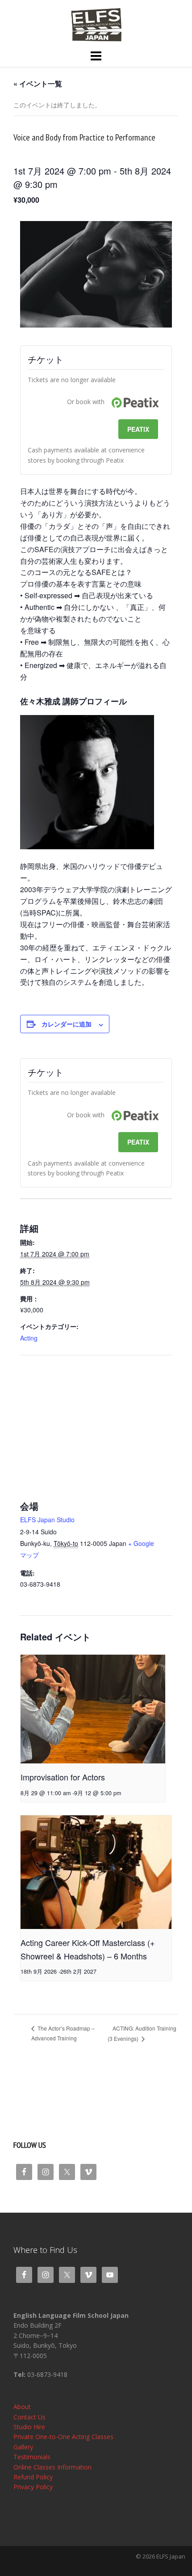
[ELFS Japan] (96, 24)
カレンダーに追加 (67, 1024)
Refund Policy (33, 2477)
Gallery (23, 2447)
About (22, 2407)
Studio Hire (29, 2427)
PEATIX (138, 429)
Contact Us (29, 2417)
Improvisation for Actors (63, 1777)
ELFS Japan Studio (47, 1520)
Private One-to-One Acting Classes (63, 2437)
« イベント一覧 (38, 83)
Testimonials (32, 2457)
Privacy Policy (33, 2487)
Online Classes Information (52, 2467)
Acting (29, 1338)
